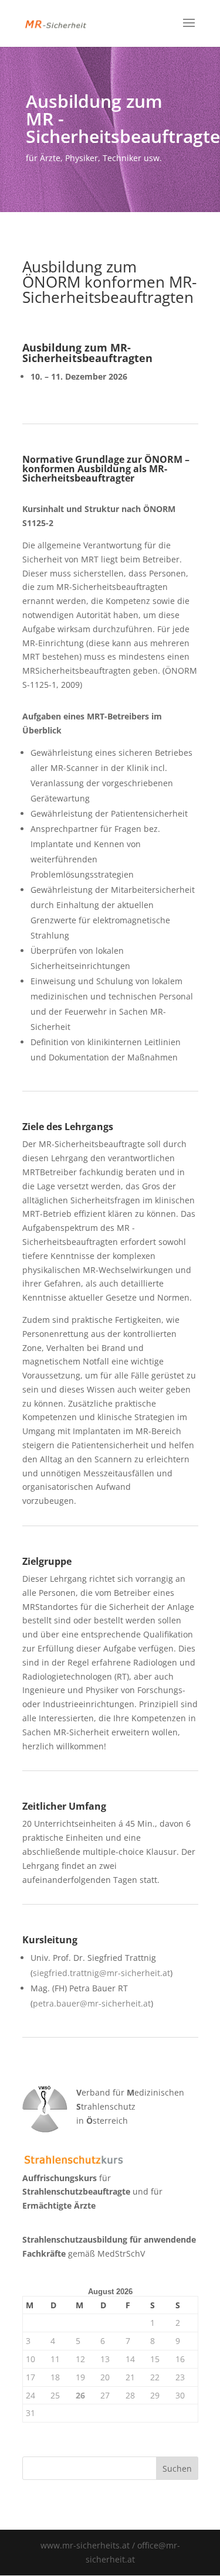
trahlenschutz (106, 2106)
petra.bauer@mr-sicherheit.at (92, 2003)
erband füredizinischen (130, 2092)
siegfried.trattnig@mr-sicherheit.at (101, 1973)
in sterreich (102, 2120)
